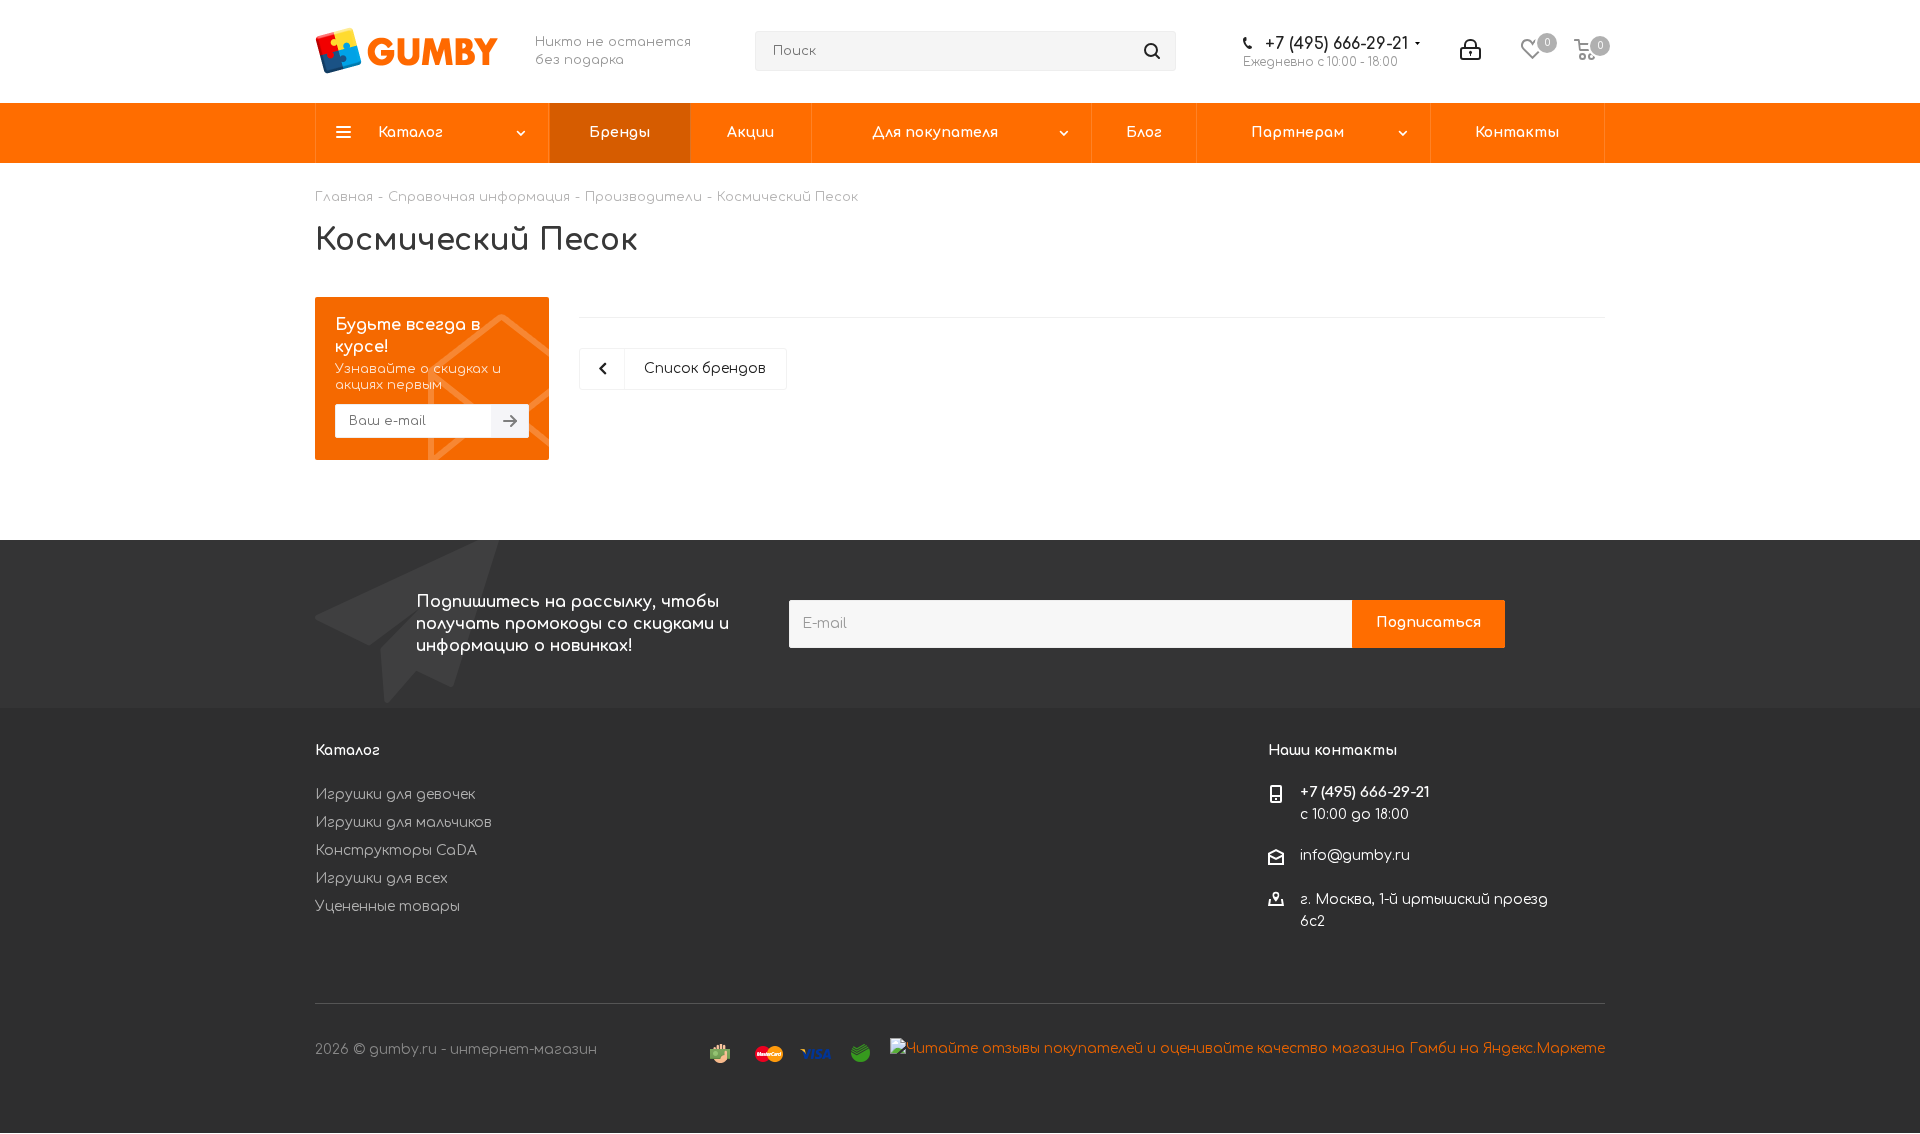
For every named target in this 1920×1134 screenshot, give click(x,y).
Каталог (347, 750)
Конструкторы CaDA (396, 850)
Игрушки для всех (381, 878)
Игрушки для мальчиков (403, 822)
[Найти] (1152, 51)
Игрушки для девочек (395, 794)
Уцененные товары (387, 906)
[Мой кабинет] (1470, 51)
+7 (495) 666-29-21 (1336, 44)
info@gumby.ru (1355, 855)
